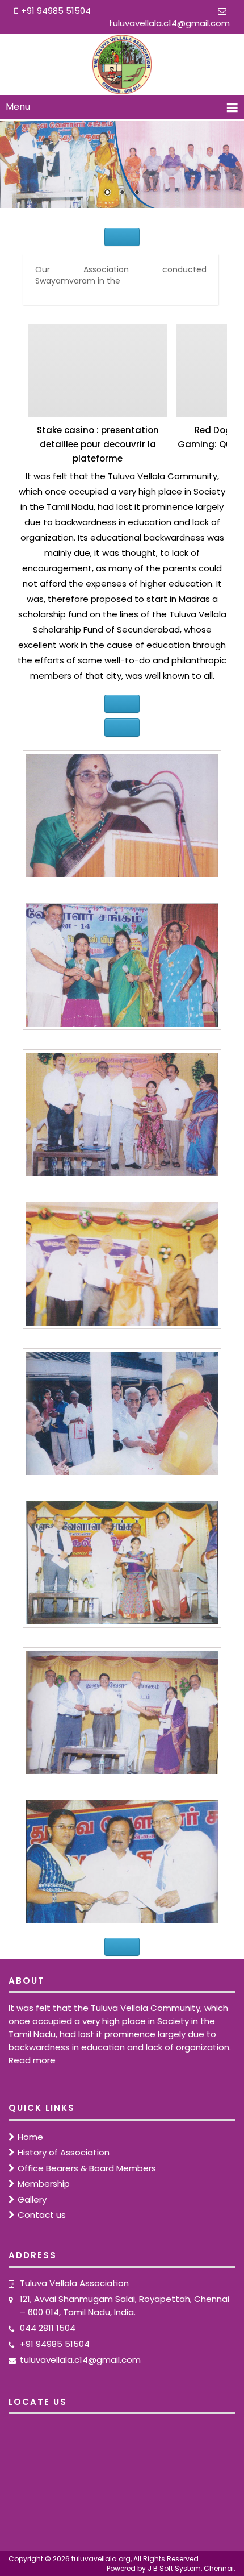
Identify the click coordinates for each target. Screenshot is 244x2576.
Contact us (42, 2215)
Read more (32, 2060)
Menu (18, 107)
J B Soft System (174, 2568)
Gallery (32, 2199)
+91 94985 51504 (55, 2344)
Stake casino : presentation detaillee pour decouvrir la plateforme (98, 444)
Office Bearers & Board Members (87, 2168)
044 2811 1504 (48, 2328)
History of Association (64, 2152)
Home (30, 2137)
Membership (44, 2184)
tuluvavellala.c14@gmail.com (169, 23)
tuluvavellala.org (101, 2559)
